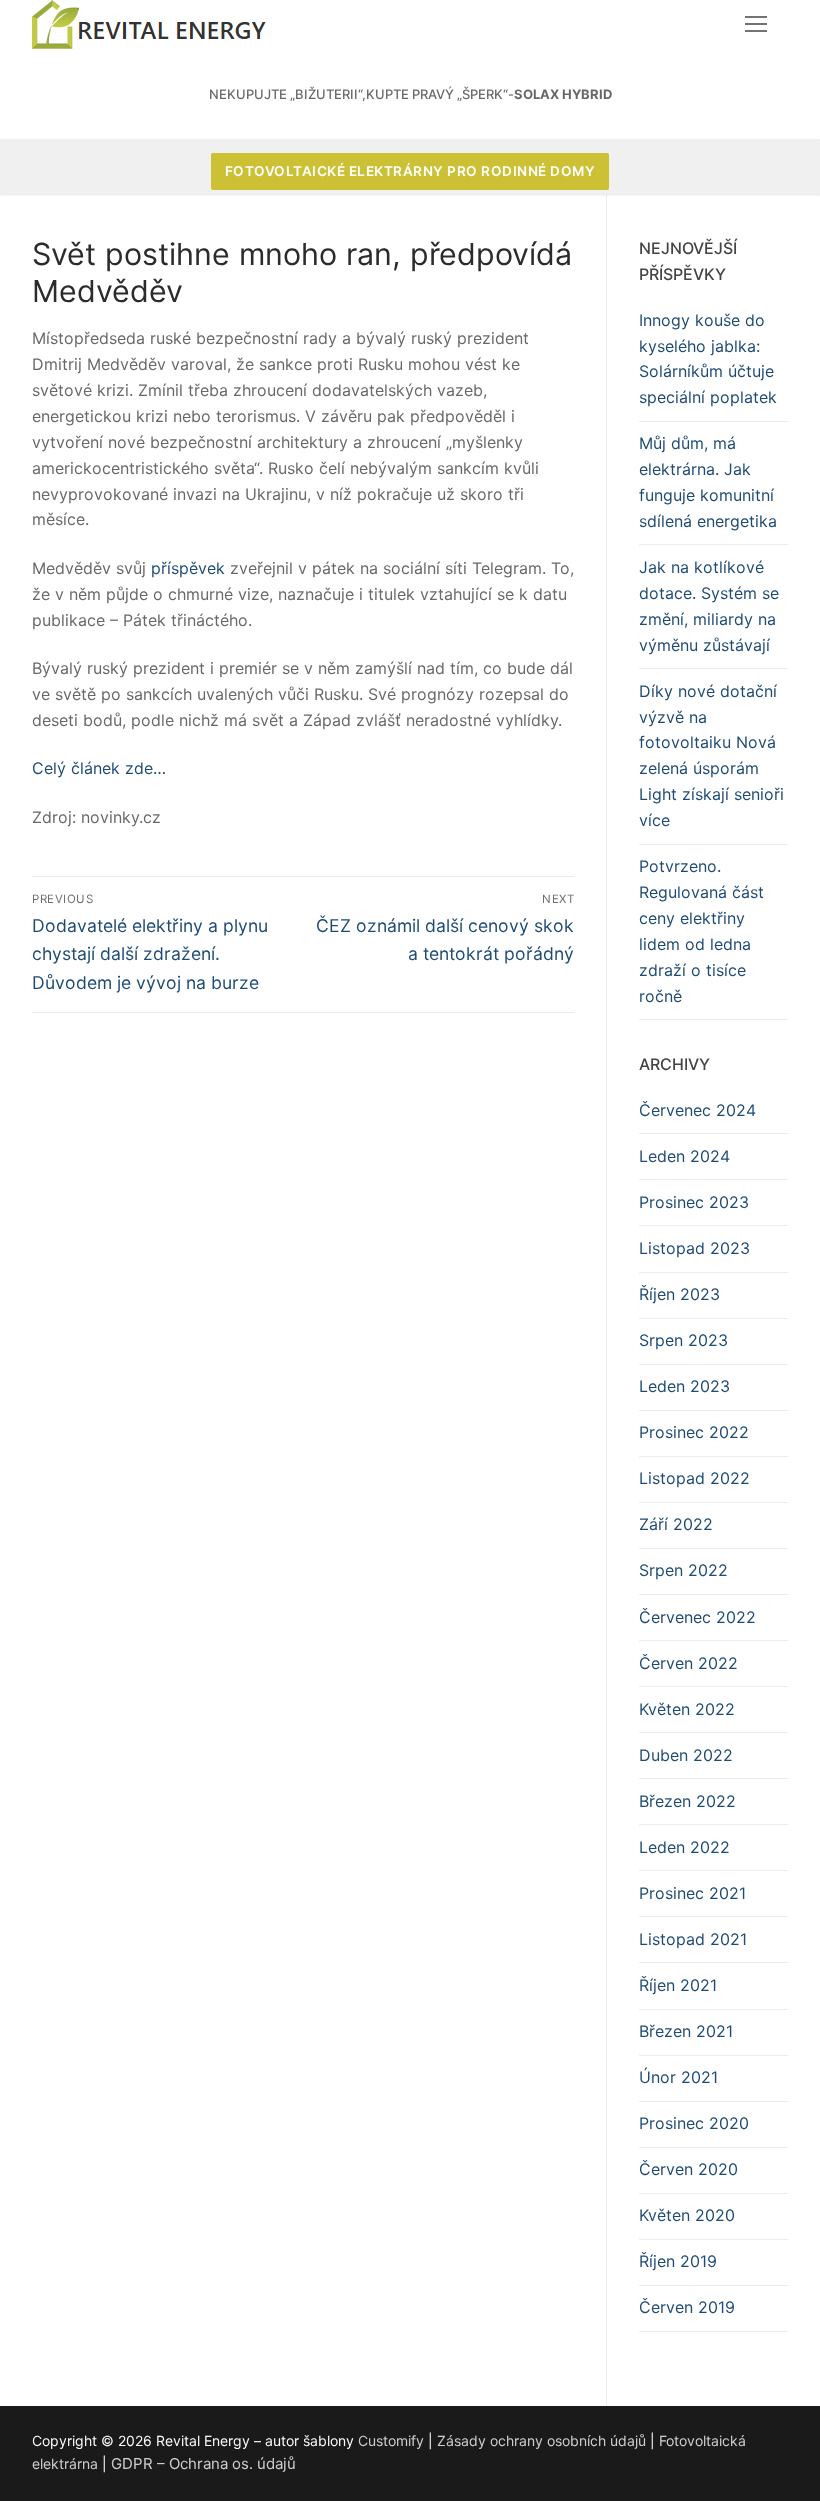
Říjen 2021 (678, 1985)
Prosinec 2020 (694, 2123)
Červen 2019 (687, 2307)
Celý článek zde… (99, 768)
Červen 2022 (688, 1663)
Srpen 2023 (683, 1340)
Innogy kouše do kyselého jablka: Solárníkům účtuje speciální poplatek (708, 359)
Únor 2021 (678, 2077)
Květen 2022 (687, 1709)
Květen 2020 (687, 2215)
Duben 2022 (686, 1755)
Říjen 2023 (679, 1294)
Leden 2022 (684, 1847)
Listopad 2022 (694, 1478)
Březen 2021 (686, 2031)
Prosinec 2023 (694, 1202)
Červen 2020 (688, 2169)
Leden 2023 (684, 1386)
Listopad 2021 (693, 1939)
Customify (391, 2440)
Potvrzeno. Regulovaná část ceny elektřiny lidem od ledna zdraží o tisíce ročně (701, 930)
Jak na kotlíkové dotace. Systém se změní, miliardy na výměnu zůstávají (709, 606)
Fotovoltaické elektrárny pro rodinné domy (410, 171)
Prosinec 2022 (694, 1432)
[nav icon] (756, 25)
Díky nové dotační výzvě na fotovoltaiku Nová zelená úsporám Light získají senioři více (711, 755)
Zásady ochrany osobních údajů (541, 2440)
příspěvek (188, 568)
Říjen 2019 (678, 2261)
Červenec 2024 (697, 1110)
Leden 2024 (684, 1156)
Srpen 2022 (683, 1570)
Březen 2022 (687, 1801)
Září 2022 (676, 1524)
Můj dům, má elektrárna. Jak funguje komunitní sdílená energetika (708, 482)
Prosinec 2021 (692, 1893)
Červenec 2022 (697, 1617)
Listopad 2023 (694, 1248)
